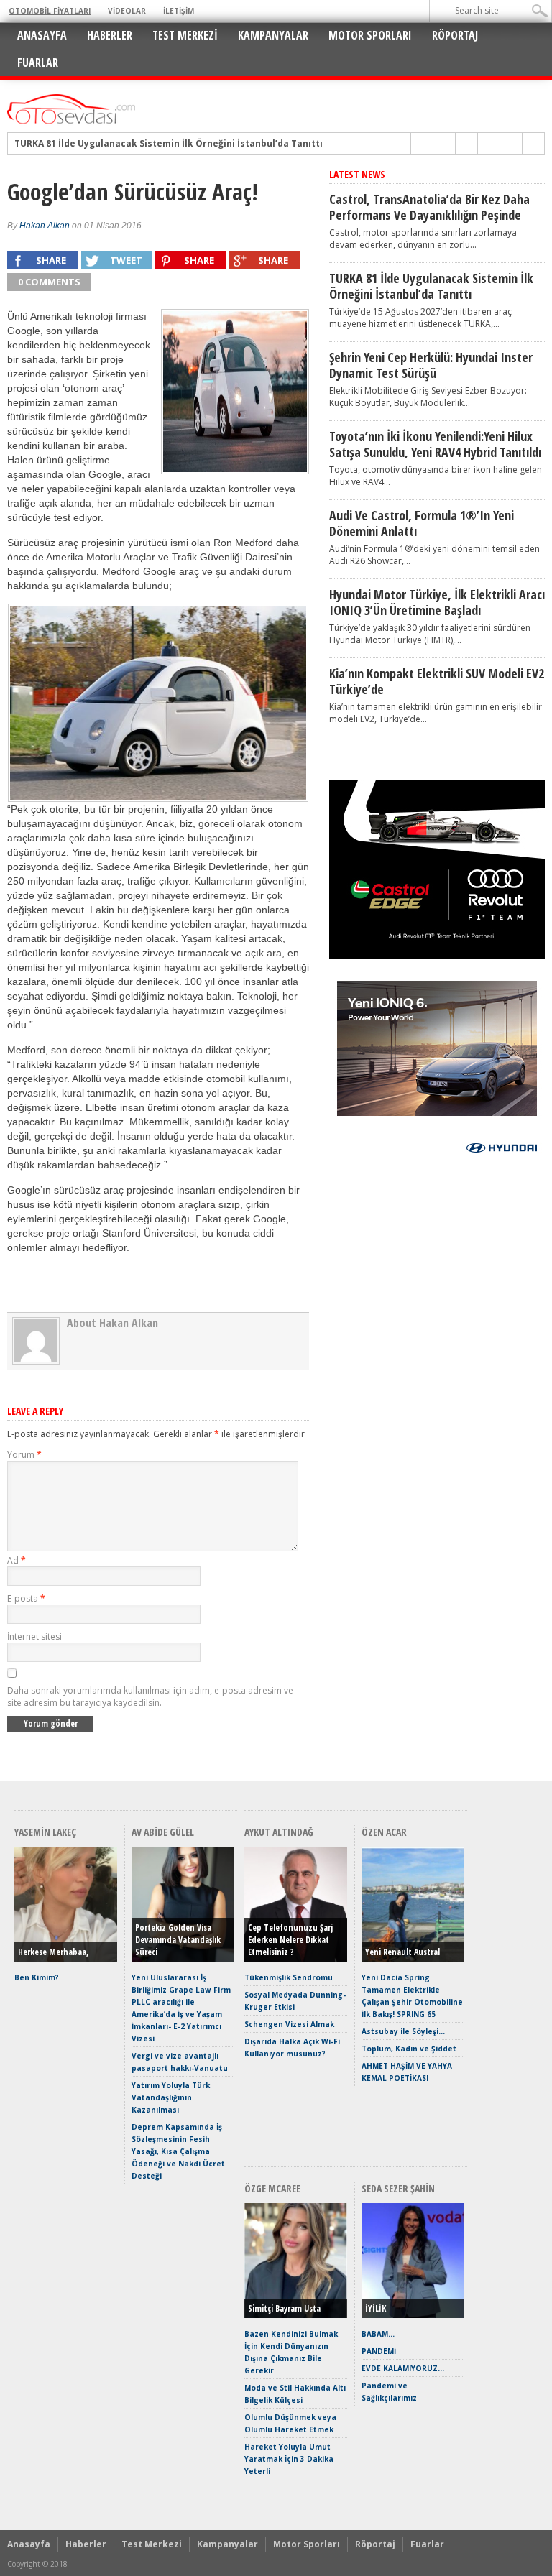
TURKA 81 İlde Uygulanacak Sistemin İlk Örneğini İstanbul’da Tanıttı (431, 286)
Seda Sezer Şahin (398, 2188)
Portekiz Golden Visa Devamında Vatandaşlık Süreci (178, 1940)
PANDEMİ (379, 2351)
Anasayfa (42, 35)
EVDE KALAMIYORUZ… (403, 2368)
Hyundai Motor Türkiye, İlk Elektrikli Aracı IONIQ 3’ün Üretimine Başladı (437, 602)
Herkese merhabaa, (53, 1952)
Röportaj (455, 35)
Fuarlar (38, 63)
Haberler (110, 35)
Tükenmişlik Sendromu (289, 1977)
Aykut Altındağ (279, 1832)
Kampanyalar (273, 35)
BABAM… (378, 2334)
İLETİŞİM (179, 11)
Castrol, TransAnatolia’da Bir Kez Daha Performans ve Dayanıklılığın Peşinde (429, 207)
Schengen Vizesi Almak (289, 2024)
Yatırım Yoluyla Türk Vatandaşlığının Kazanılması (171, 2097)
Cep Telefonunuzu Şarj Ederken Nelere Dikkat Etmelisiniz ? (290, 1940)
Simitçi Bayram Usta (284, 2308)
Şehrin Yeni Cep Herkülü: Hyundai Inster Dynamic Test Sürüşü (155, 144)
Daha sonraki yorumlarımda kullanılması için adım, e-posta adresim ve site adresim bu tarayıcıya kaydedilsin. (150, 1696)
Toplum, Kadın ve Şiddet (409, 2049)
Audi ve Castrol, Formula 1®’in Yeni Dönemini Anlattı (422, 523)
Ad (17, 1560)
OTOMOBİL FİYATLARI (50, 11)
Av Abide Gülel (163, 1832)
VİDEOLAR (127, 11)
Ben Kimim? (37, 1977)
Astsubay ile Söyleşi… (403, 2031)
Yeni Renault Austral (402, 1952)
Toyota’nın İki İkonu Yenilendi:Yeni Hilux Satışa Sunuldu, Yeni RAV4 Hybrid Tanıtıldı (435, 444)
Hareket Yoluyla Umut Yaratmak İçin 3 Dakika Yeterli (289, 2459)
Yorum (24, 1455)
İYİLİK (376, 2308)
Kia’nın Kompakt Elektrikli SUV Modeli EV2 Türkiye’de (437, 681)
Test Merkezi (185, 35)
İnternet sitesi (34, 1636)
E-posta (26, 1598)
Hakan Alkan (45, 226)
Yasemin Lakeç (45, 1832)
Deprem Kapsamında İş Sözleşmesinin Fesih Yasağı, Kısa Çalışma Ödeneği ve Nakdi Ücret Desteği (178, 2151)
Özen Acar (384, 1832)
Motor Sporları (370, 35)
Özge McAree (272, 2188)
